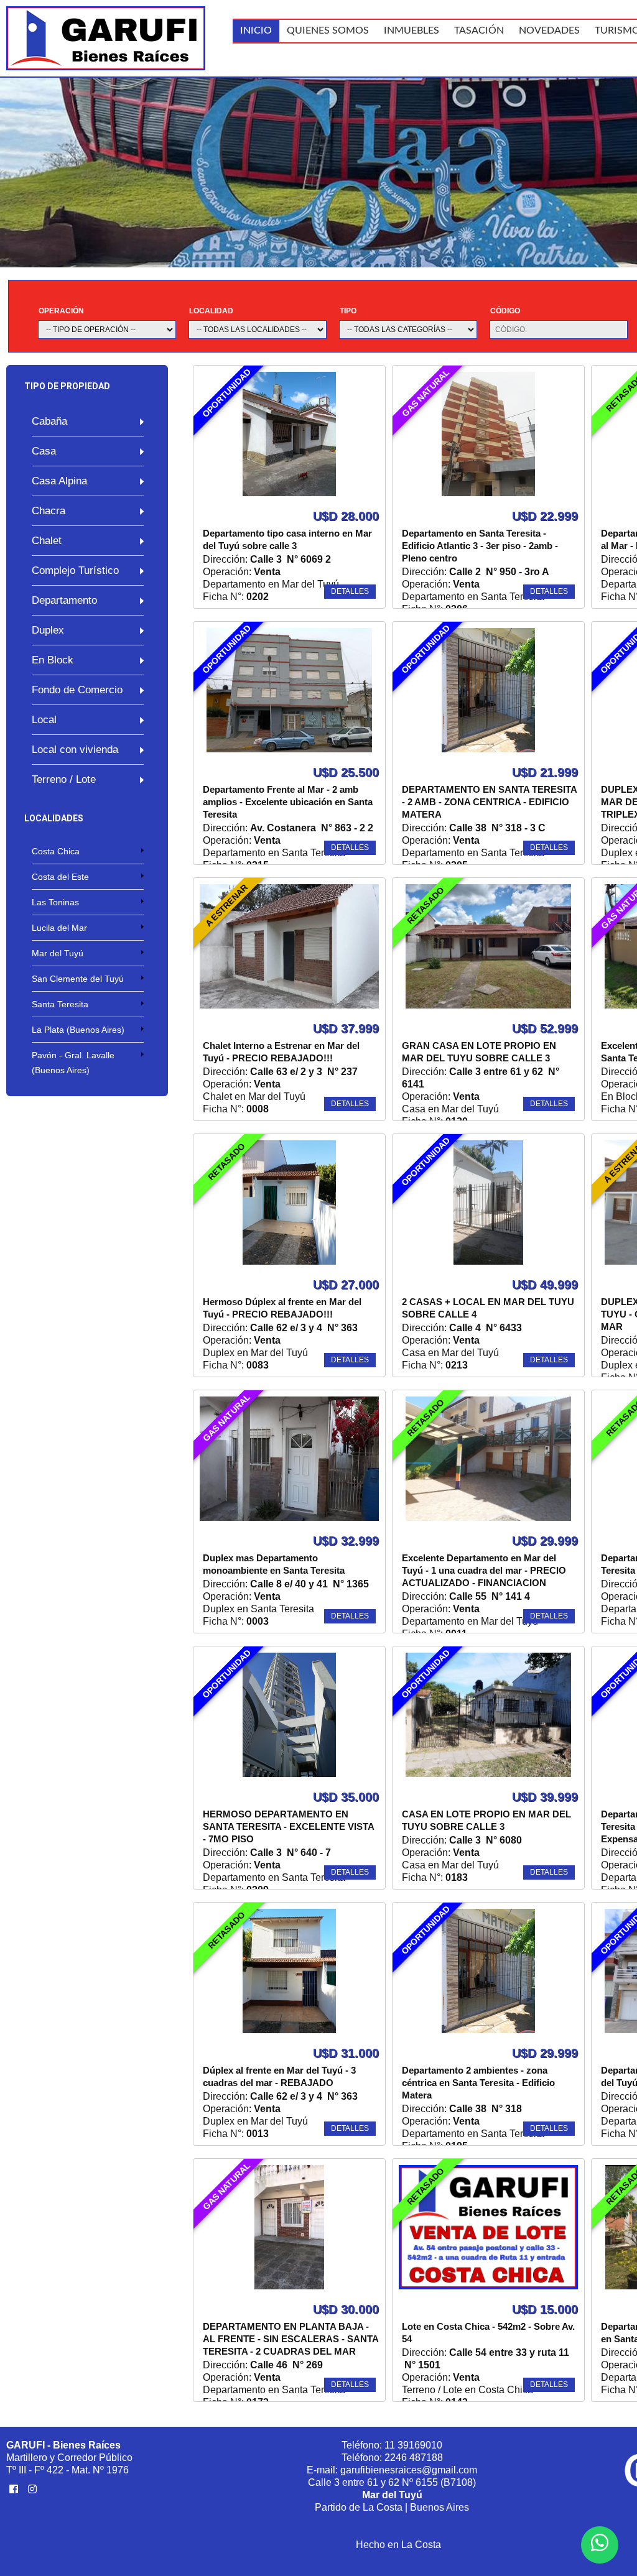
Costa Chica (56, 851)
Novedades (549, 30)
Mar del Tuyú (58, 953)
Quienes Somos (328, 30)
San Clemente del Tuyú (78, 979)
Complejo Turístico (75, 570)
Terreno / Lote (64, 779)
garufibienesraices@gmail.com (409, 2470)
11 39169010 (413, 2445)
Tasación (479, 30)
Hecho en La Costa (398, 2545)
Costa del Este (60, 877)
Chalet (47, 541)
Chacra (49, 511)
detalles (350, 591)
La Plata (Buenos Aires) (78, 1030)
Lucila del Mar (59, 928)
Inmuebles (411, 30)
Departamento (64, 600)
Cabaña (49, 421)
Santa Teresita (60, 1004)
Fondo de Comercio (77, 690)
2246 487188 (414, 2458)
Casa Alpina (59, 481)
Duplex (48, 630)
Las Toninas (55, 902)
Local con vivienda (75, 750)
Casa (44, 451)
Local (44, 720)
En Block (53, 660)
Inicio (256, 30)
